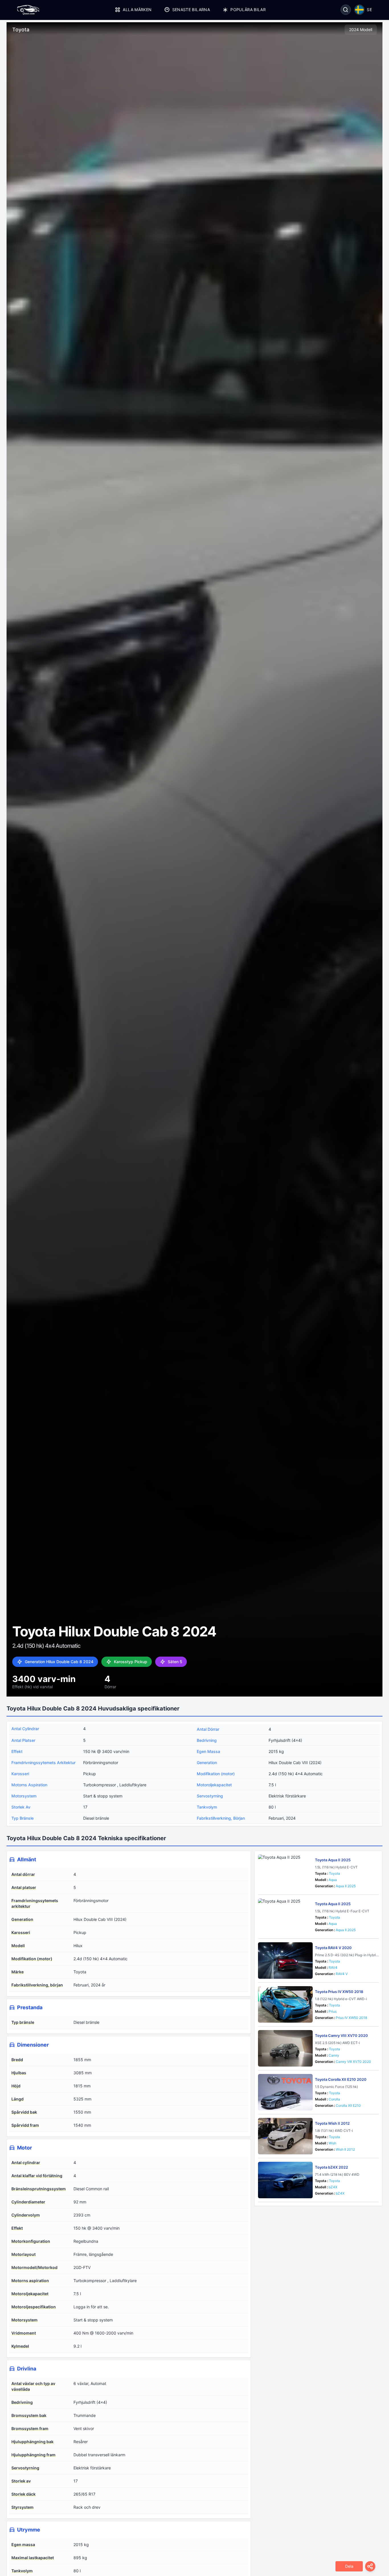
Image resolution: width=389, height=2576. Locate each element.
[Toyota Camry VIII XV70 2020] (285, 2048)
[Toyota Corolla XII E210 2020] (285, 2092)
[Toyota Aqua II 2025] (285, 1873)
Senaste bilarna (191, 10)
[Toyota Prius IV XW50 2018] (285, 2004)
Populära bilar (248, 10)
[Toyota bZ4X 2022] (285, 2180)
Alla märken (137, 10)
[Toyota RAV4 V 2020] (285, 1961)
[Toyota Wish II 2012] (285, 2136)
